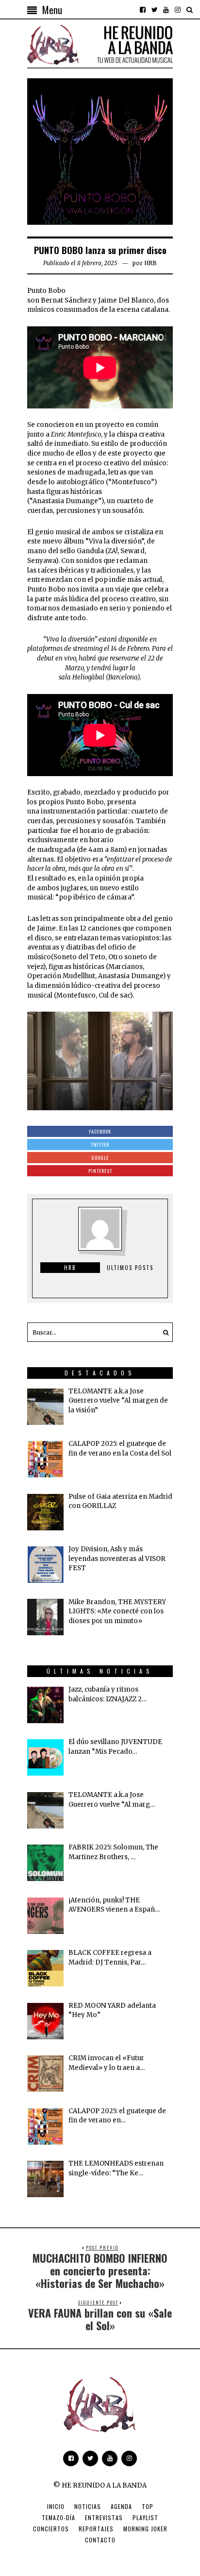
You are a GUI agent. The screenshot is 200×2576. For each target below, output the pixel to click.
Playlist (145, 2517)
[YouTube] (166, 10)
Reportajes (96, 2529)
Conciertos (51, 2529)
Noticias (88, 2506)
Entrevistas (104, 2517)
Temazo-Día (58, 2517)
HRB (150, 263)
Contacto (100, 2540)
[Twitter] (154, 10)
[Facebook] (143, 10)
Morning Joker (145, 2529)
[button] (163, 1332)
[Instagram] (178, 10)
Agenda (121, 2506)
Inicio (56, 2506)
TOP (148, 2506)
